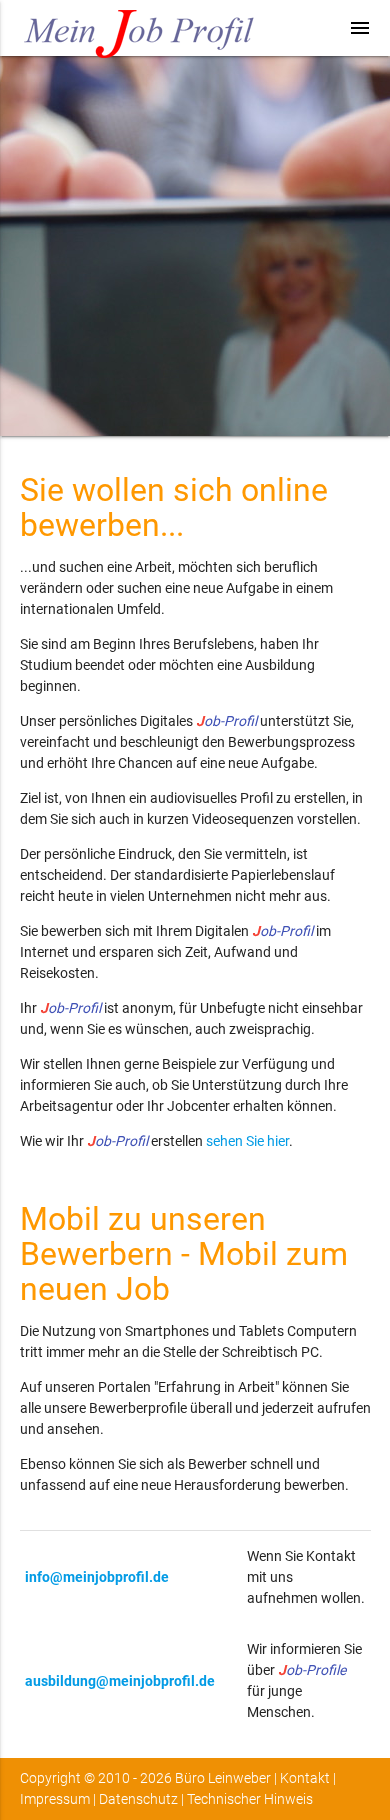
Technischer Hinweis (250, 1799)
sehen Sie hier (247, 1141)
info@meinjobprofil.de (97, 1577)
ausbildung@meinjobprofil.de (120, 1681)
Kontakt (305, 1778)
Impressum (55, 1799)
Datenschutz (138, 1799)
